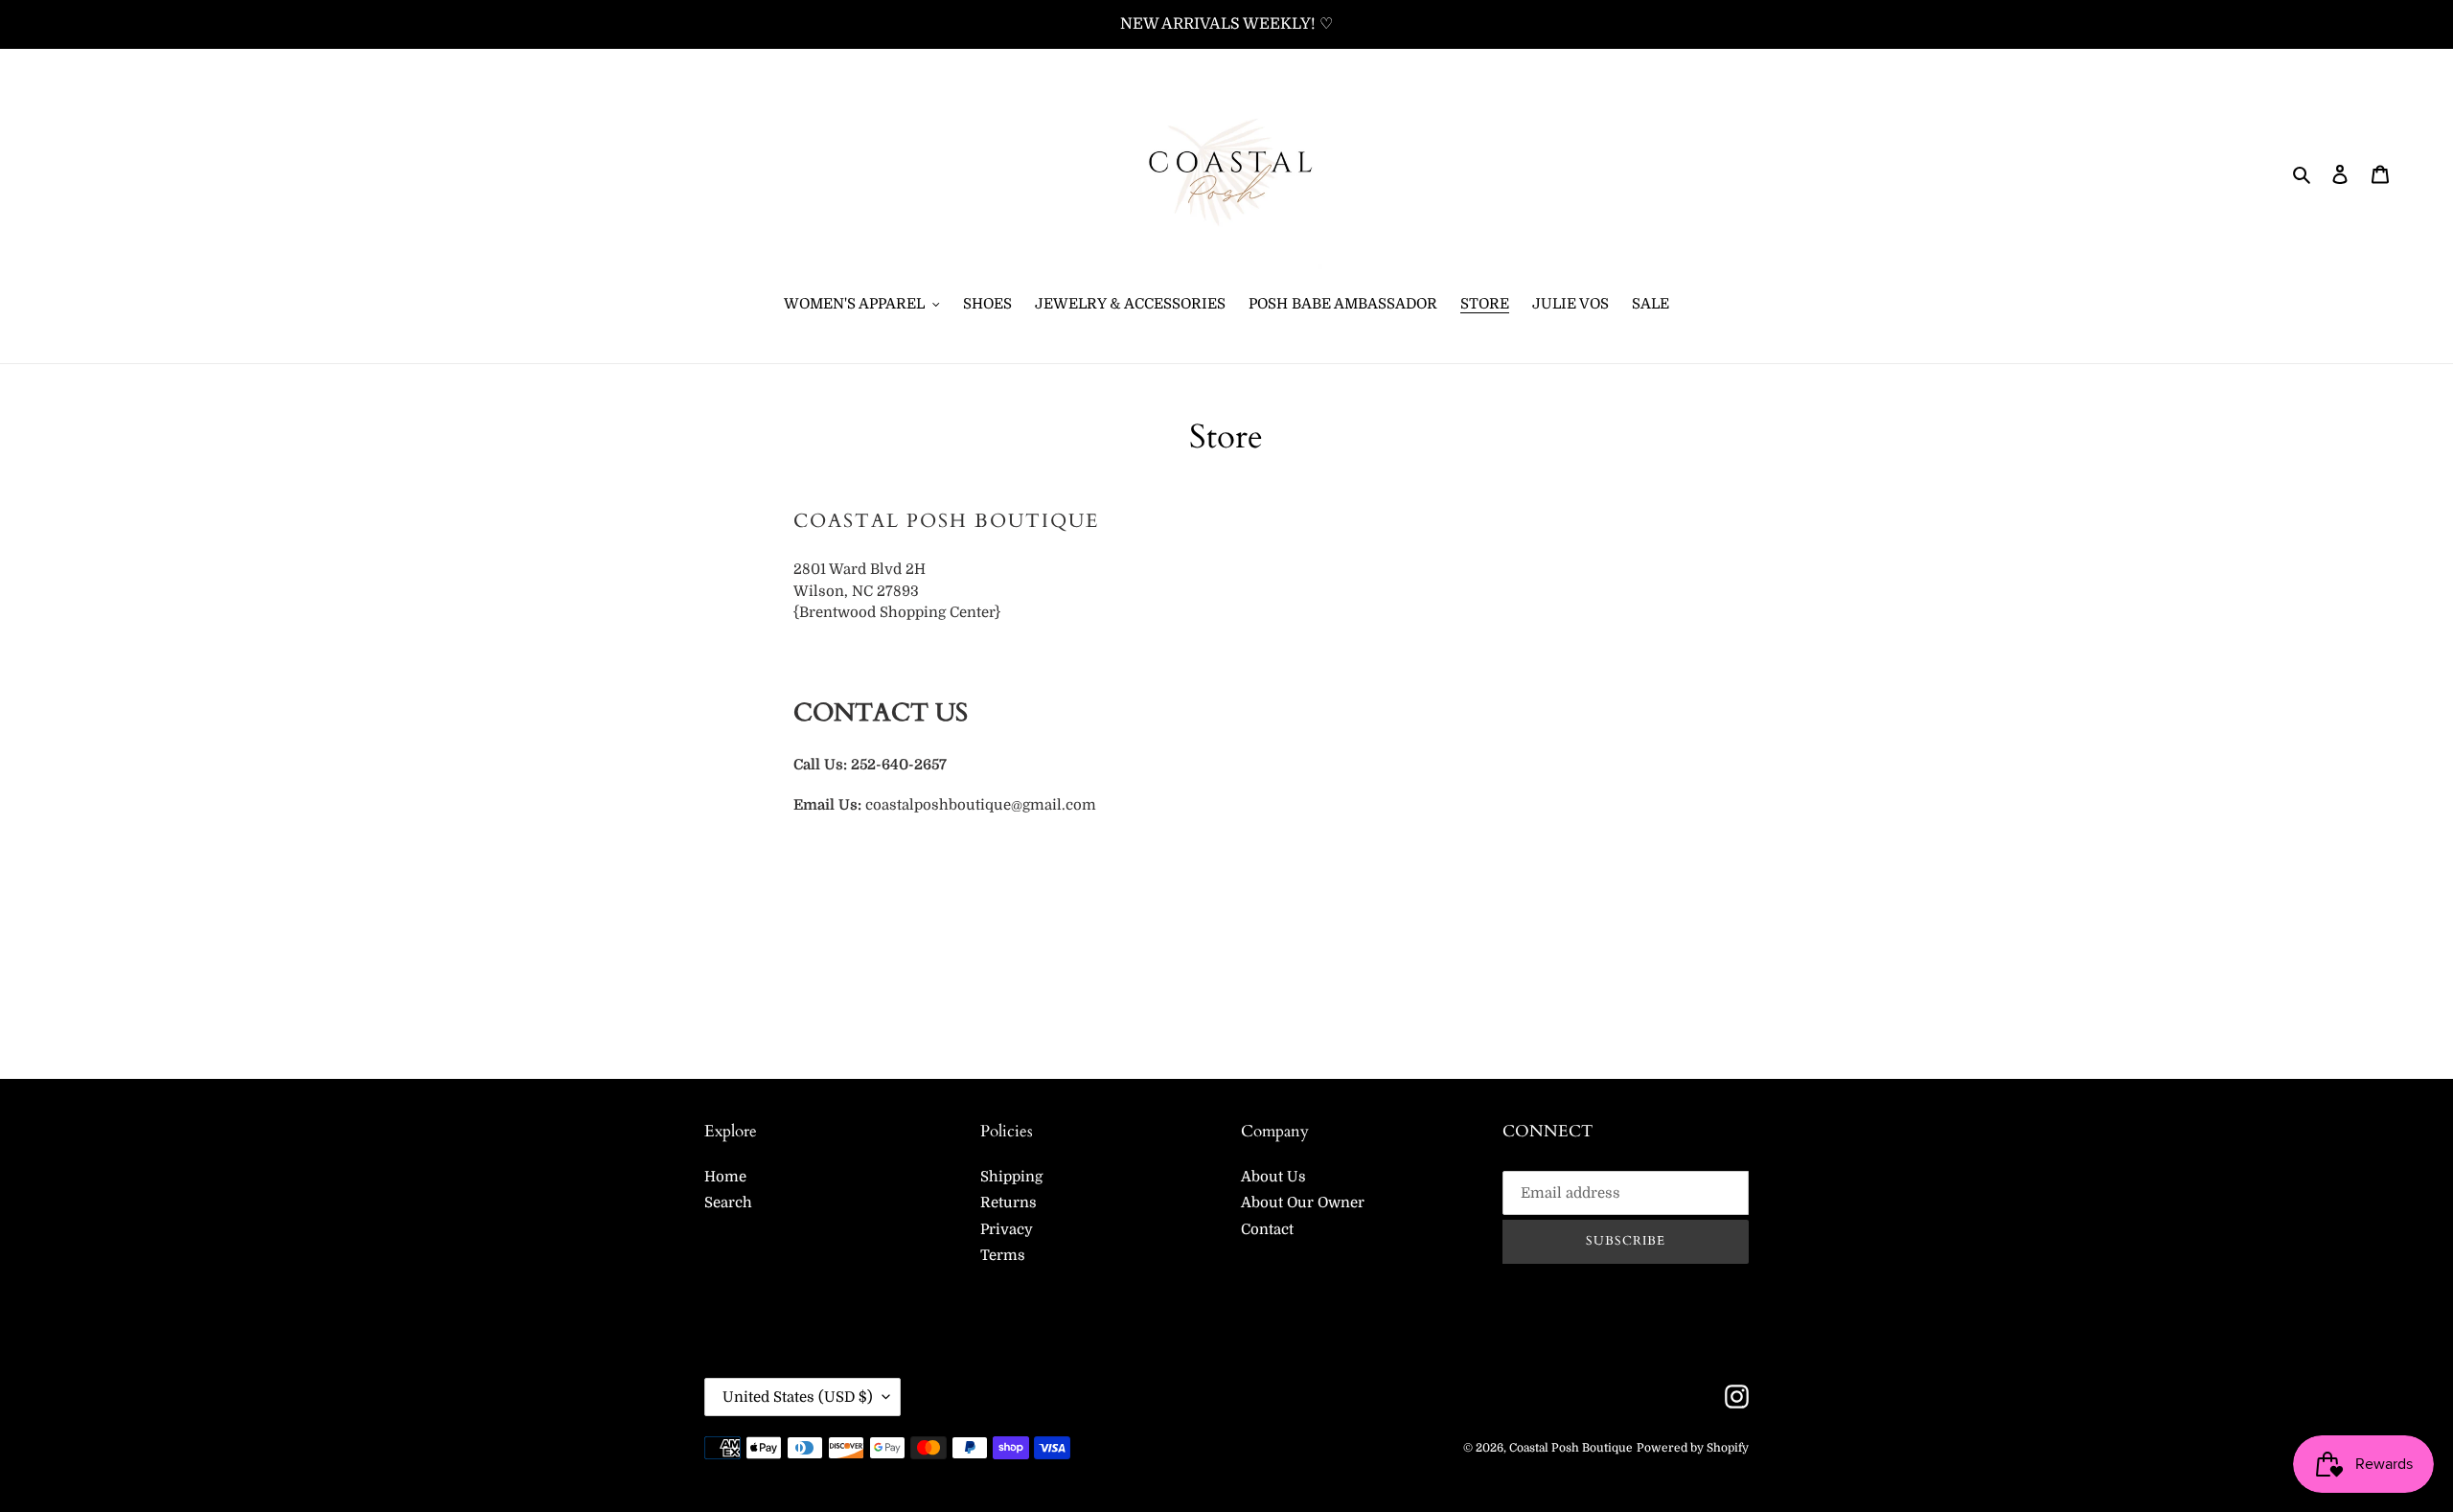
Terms (1003, 1255)
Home (725, 1177)
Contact (1267, 1229)
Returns (1009, 1203)
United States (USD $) (798, 1397)
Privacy (1007, 1229)
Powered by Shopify (1693, 1448)
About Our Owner (1303, 1203)
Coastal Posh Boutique (1571, 1448)
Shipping (1011, 1177)
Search (728, 1203)
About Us (1273, 1177)
